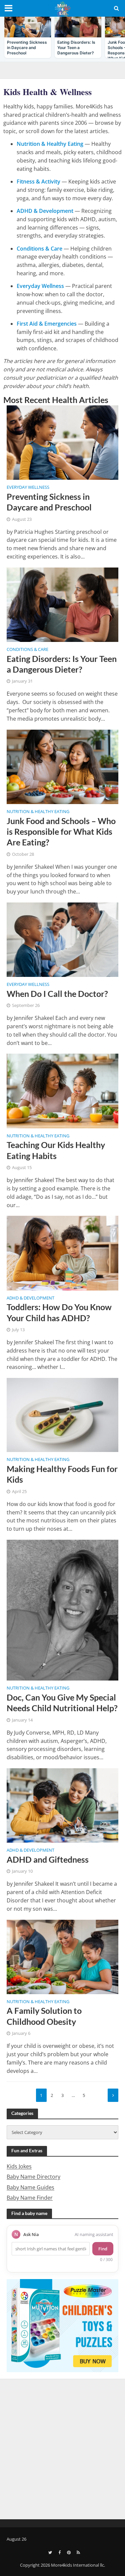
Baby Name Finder (30, 2198)
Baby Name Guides (30, 2187)
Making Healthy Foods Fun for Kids (62, 1474)
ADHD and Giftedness (48, 1859)
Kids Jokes (19, 2166)
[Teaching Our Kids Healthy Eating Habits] (62, 1090)
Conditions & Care (27, 650)
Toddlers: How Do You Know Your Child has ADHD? (59, 1312)
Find (103, 2249)
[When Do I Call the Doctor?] (62, 939)
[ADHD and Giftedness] (62, 1805)
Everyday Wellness (28, 488)
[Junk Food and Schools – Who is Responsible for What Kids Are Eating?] (62, 766)
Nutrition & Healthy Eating (38, 812)
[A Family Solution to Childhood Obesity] (62, 1956)
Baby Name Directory (33, 2177)
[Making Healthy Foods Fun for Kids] (62, 1414)
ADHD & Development (30, 1299)
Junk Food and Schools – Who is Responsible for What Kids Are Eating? (61, 832)
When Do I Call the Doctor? (57, 994)
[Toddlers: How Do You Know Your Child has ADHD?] (62, 1252)
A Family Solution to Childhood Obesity (44, 2016)
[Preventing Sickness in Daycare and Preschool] (62, 442)
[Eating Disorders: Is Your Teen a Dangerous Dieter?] (62, 604)
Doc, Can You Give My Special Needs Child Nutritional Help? (62, 1703)
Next (113, 2095)
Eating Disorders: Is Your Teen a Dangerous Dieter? (62, 664)
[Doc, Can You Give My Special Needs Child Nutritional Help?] (62, 1609)
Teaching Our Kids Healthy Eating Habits (56, 1150)
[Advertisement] (62, 2448)
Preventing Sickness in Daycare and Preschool (49, 502)
